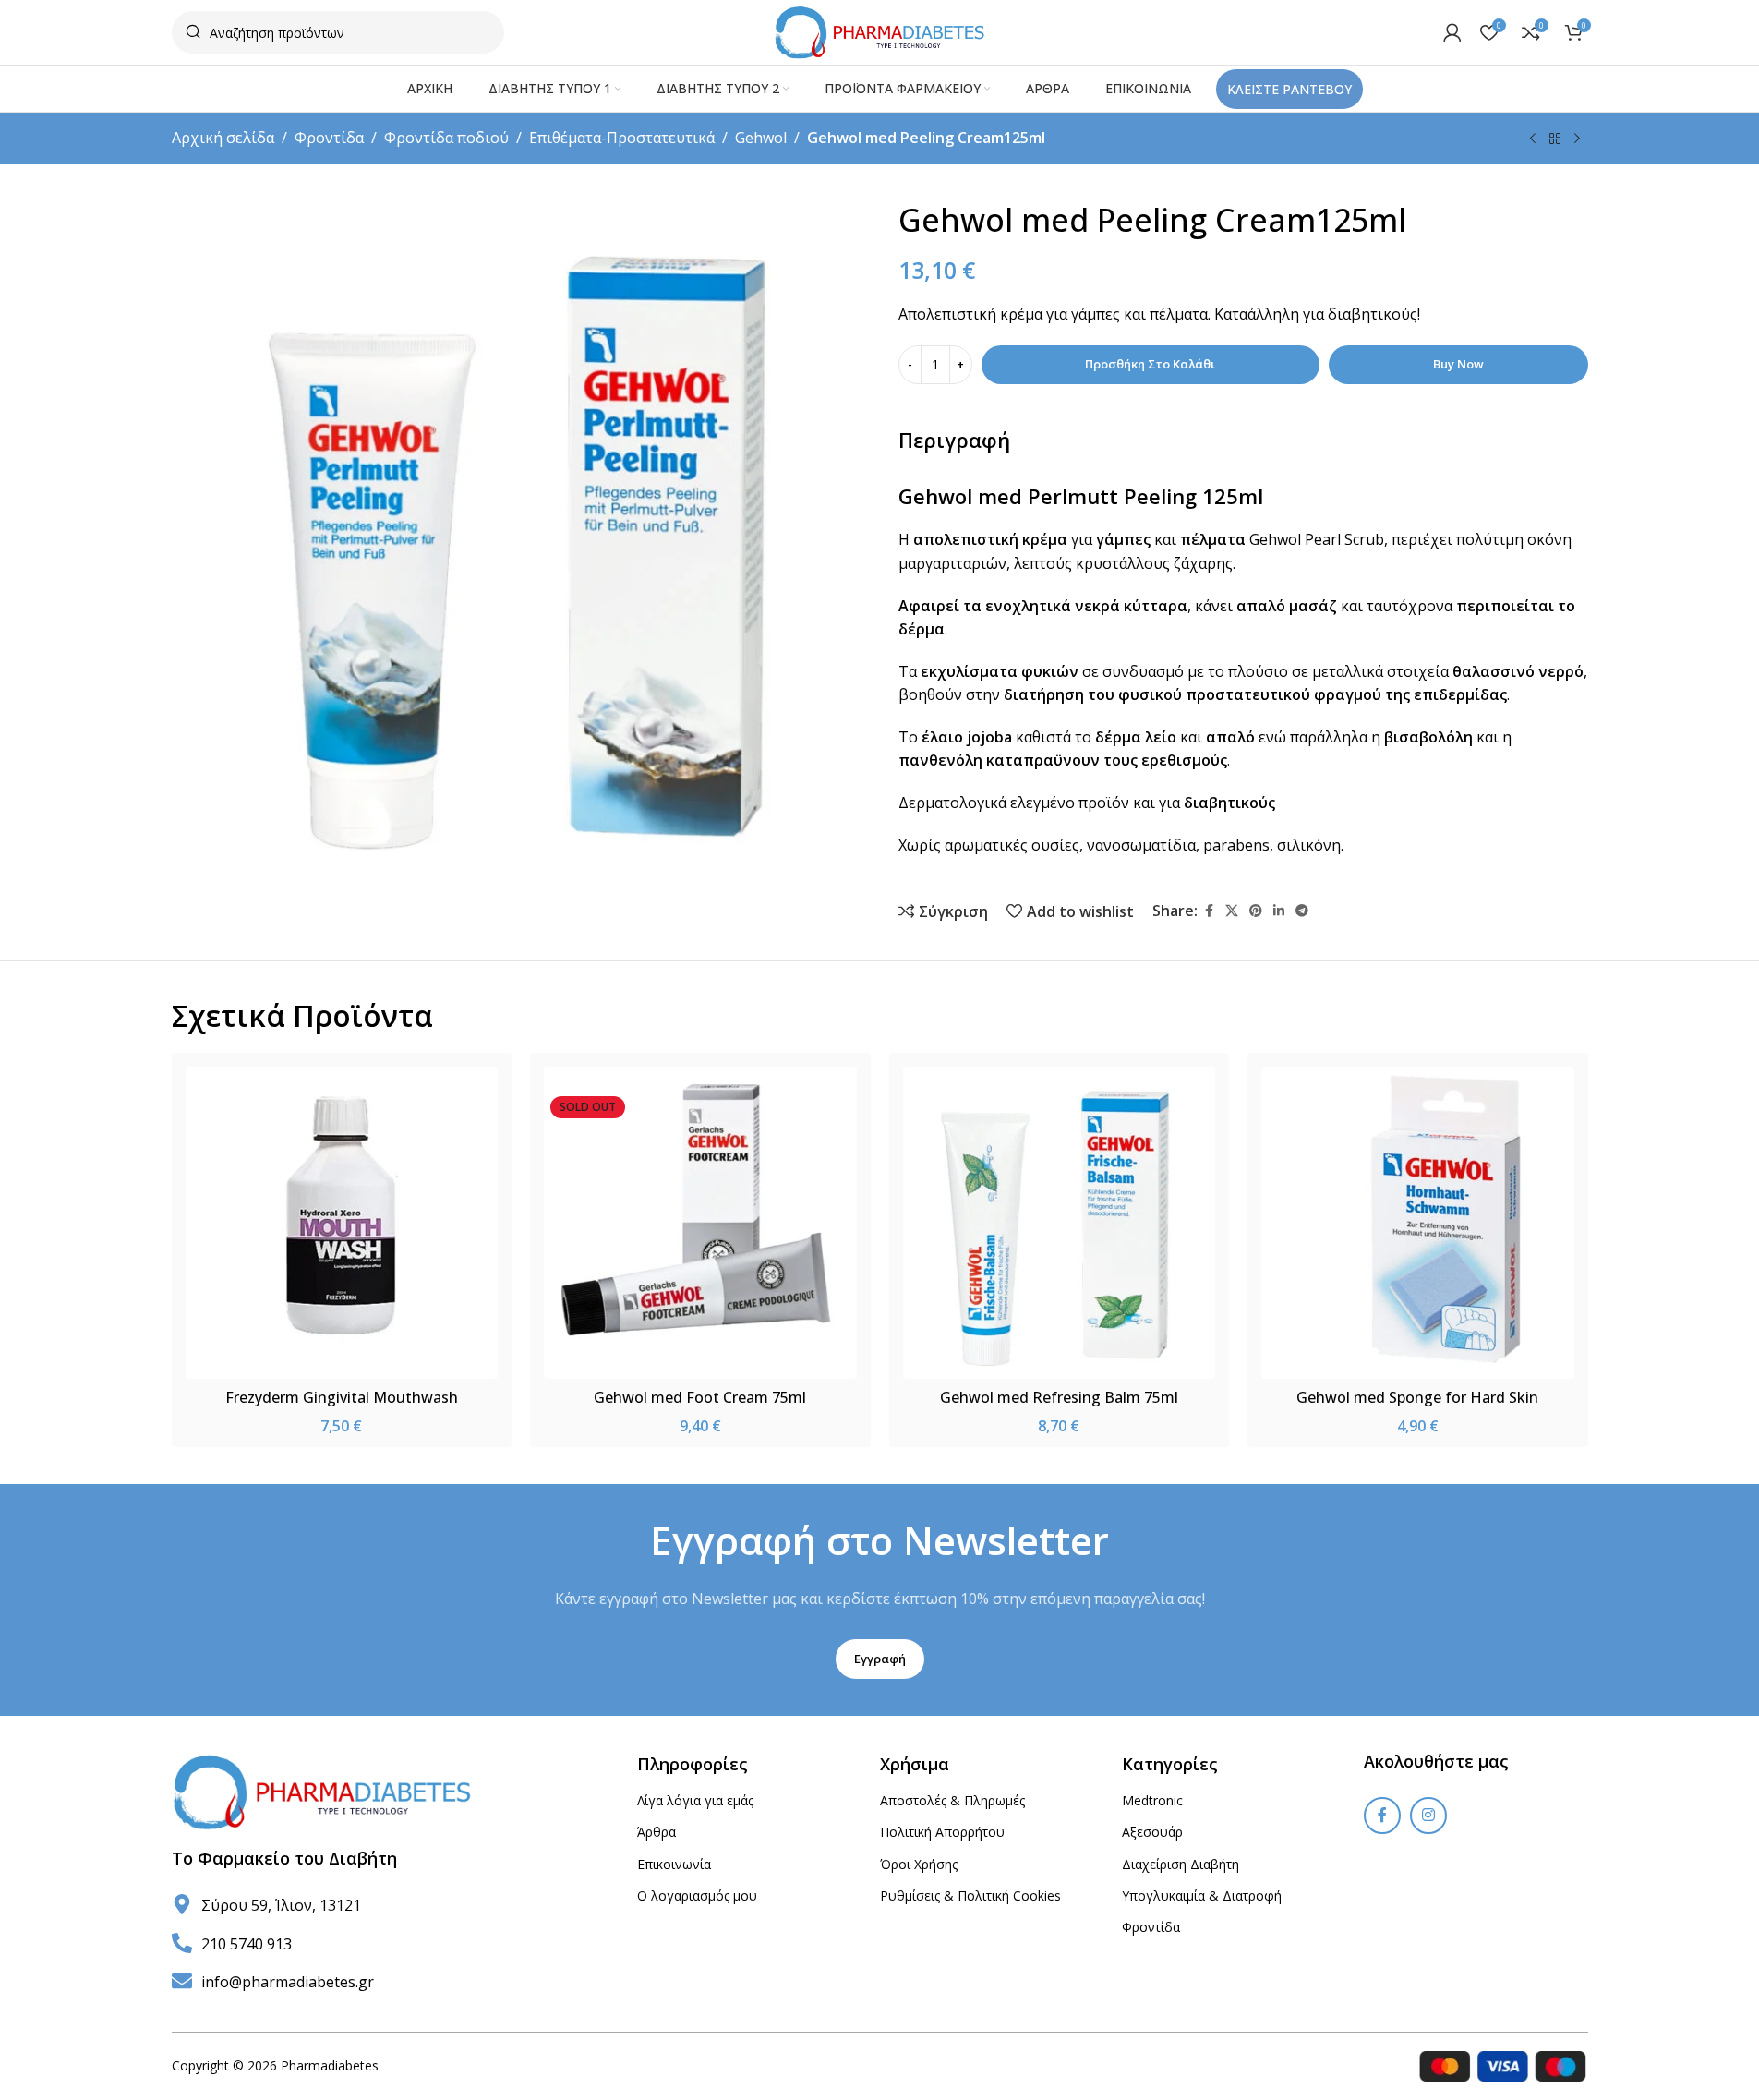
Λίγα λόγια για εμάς (695, 1800)
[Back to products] (1555, 139)
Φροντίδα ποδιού (446, 138)
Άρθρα (657, 1832)
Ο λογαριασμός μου (697, 1895)
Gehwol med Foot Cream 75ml (700, 1397)
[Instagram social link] (1428, 1816)
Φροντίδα (329, 138)
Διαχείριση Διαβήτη (1181, 1864)
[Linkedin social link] (1279, 911)
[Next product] (1577, 139)
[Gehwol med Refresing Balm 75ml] (1060, 1223)
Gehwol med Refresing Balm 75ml (1059, 1397)
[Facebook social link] (1209, 911)
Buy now (1458, 364)
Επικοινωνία (674, 1864)
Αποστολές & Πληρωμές (952, 1800)
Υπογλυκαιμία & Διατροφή (1202, 1895)
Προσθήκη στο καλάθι (1150, 364)
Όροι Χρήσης (919, 1864)
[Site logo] (879, 30)
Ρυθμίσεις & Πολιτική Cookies (970, 1895)
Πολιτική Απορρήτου (942, 1832)
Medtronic (1152, 1800)
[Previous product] (1533, 139)
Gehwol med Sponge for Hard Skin (1417, 1397)
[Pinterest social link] (1256, 911)
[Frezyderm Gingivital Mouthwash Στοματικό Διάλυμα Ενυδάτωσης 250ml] (342, 1223)
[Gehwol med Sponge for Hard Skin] (1418, 1223)
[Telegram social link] (1302, 911)
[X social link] (1232, 911)
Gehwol (761, 138)
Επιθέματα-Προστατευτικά (622, 138)
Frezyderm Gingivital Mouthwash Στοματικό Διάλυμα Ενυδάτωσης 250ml (341, 1407)
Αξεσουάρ (1152, 1832)
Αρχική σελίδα (223, 138)
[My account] (1452, 32)
